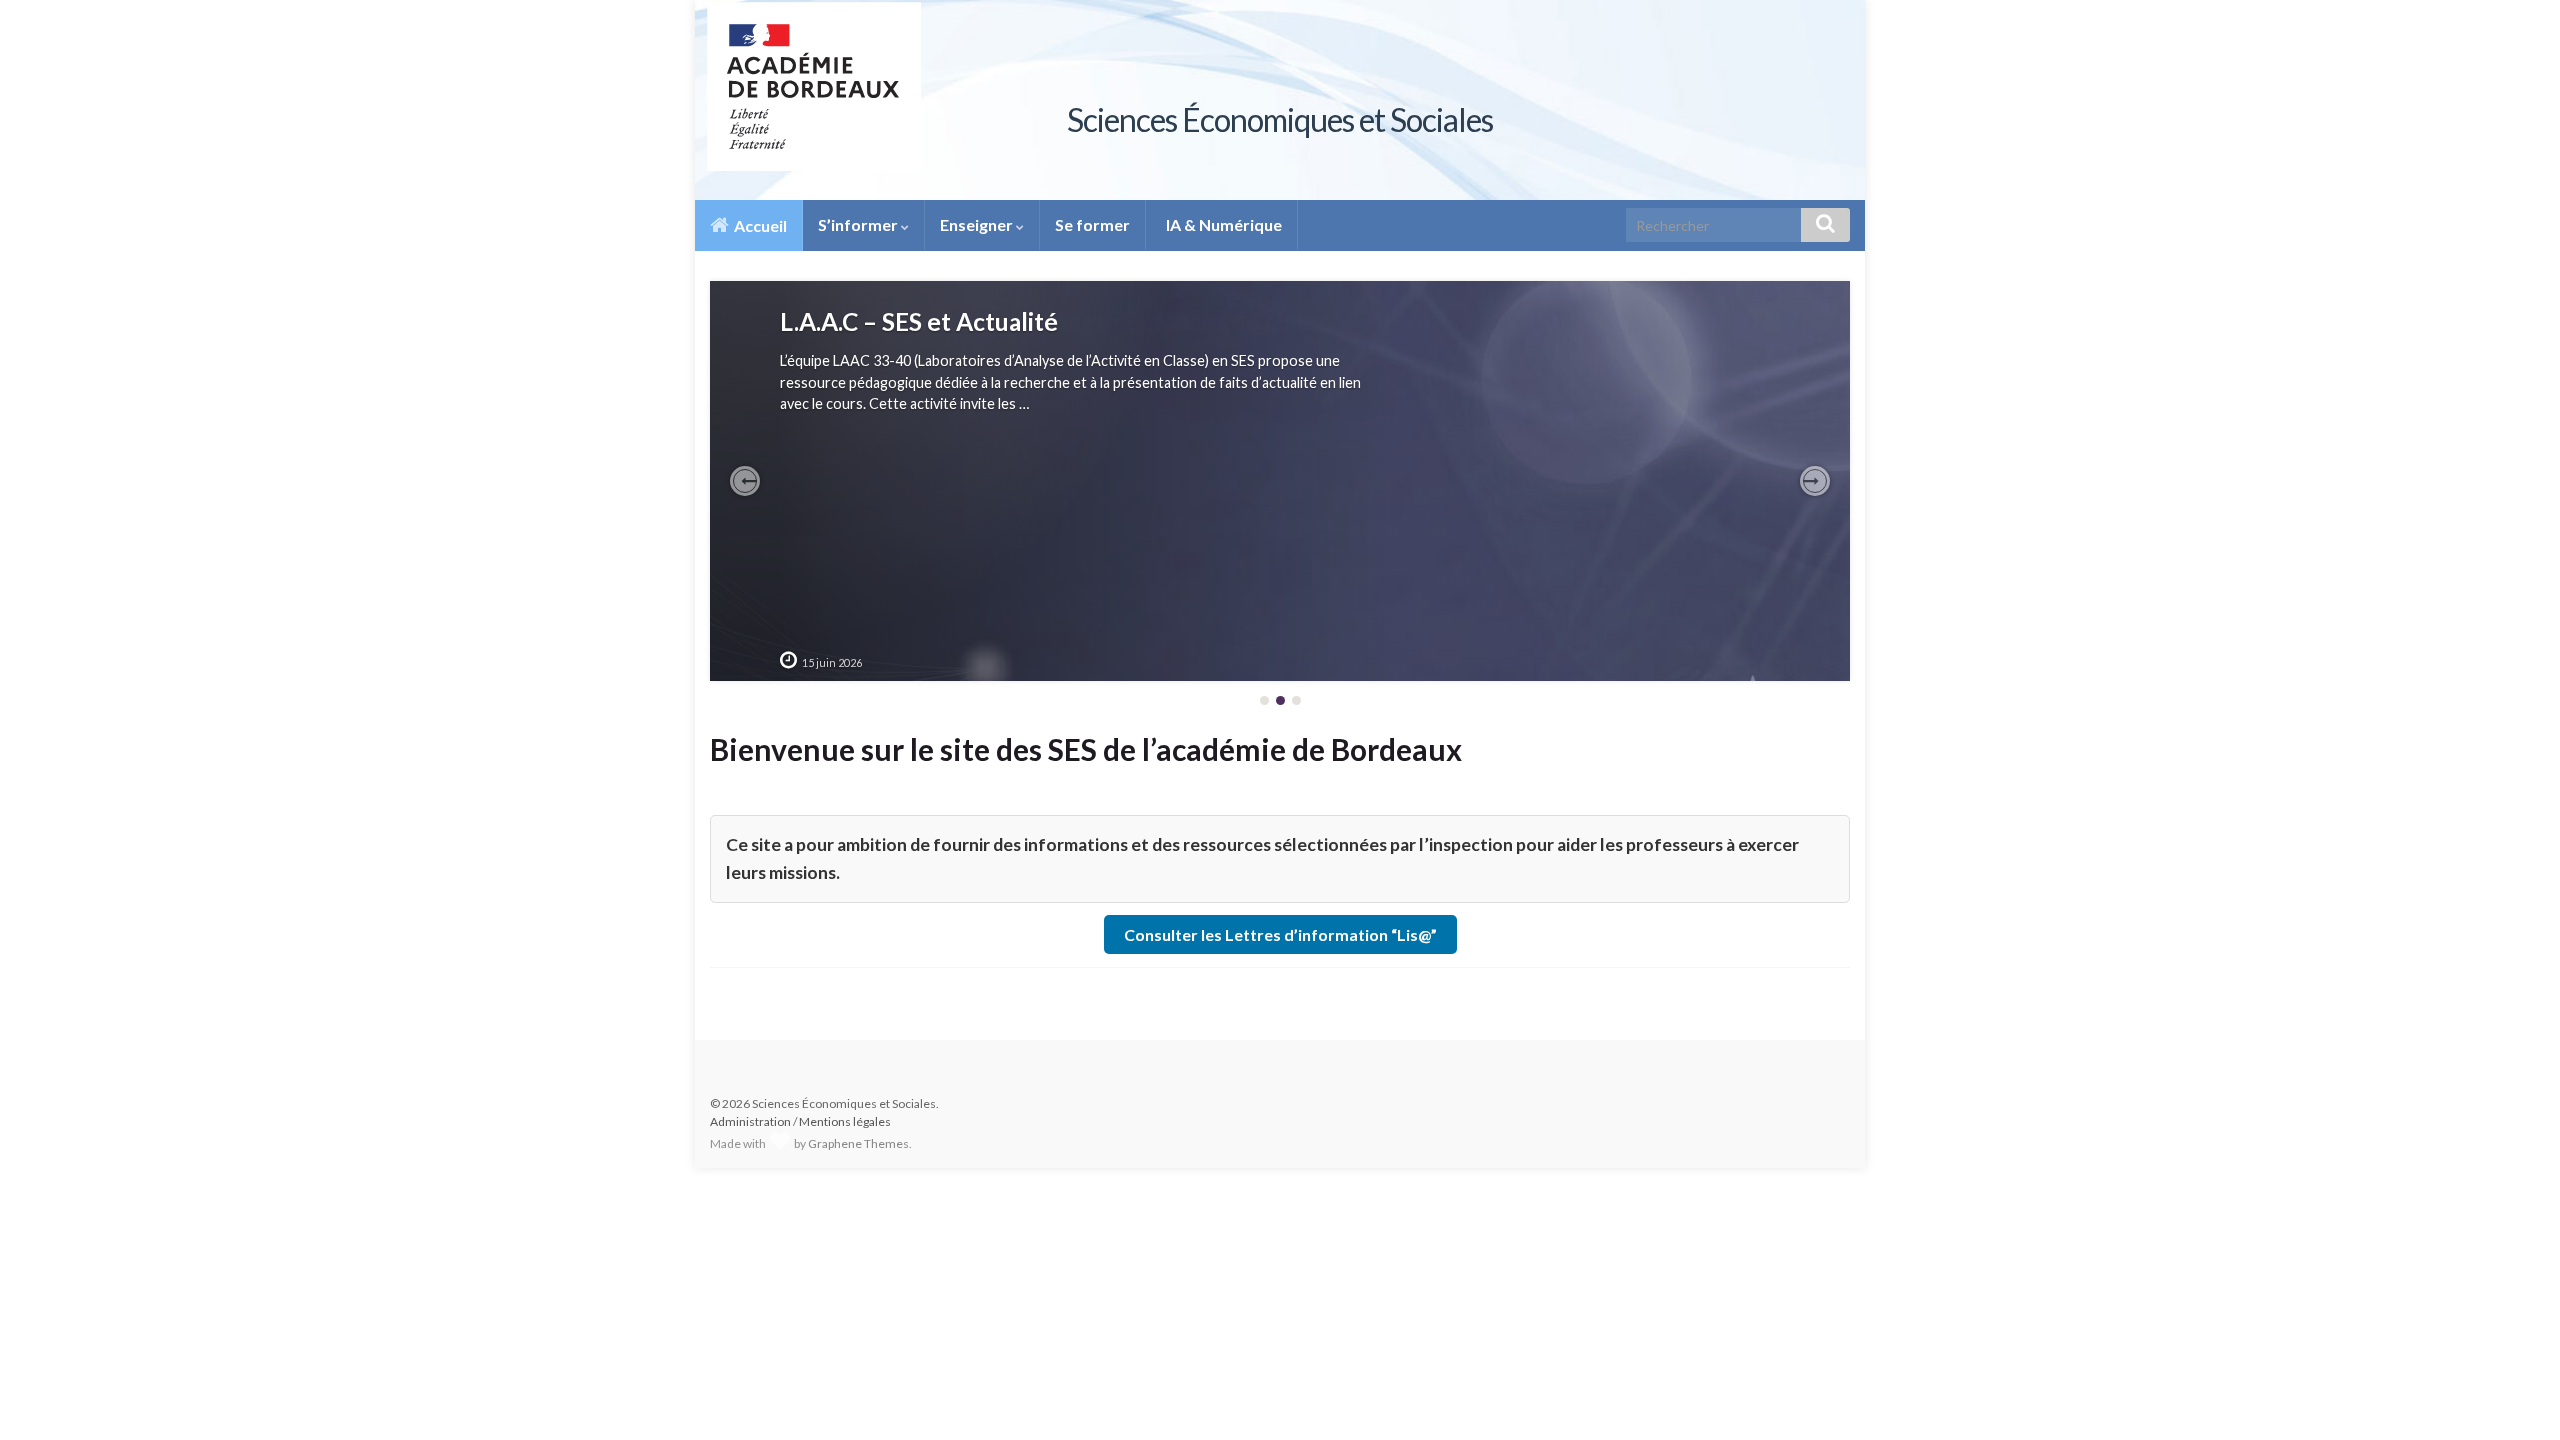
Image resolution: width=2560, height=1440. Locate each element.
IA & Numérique (1222, 224)
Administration (750, 1121)
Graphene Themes (858, 1143)
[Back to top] (2515, 1395)
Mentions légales (845, 1121)
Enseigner (978, 224)
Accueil (759, 225)
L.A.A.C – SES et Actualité (919, 321)
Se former (1092, 224)
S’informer (859, 224)
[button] (745, 481)
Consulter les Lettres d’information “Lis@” (1280, 934)
